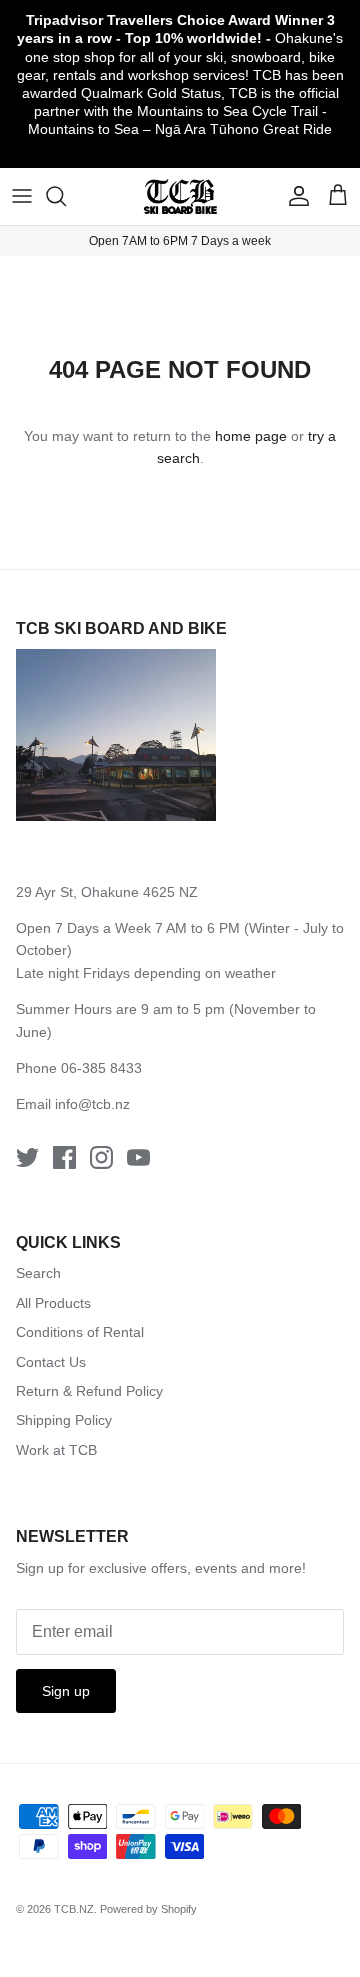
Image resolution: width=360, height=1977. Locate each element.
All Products (53, 1303)
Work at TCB (56, 1450)
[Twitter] (27, 1157)
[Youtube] (138, 1157)
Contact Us (51, 1362)
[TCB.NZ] (180, 196)
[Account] (294, 196)
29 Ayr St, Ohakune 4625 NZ (107, 892)
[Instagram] (101, 1157)
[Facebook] (64, 1157)
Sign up (66, 1691)
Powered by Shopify (148, 1909)
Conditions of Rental (80, 1332)
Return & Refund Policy (89, 1391)
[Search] (66, 196)
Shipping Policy (64, 1420)
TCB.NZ (74, 1909)
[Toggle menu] (22, 196)
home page (251, 436)
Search (38, 1273)
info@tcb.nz (92, 1104)
